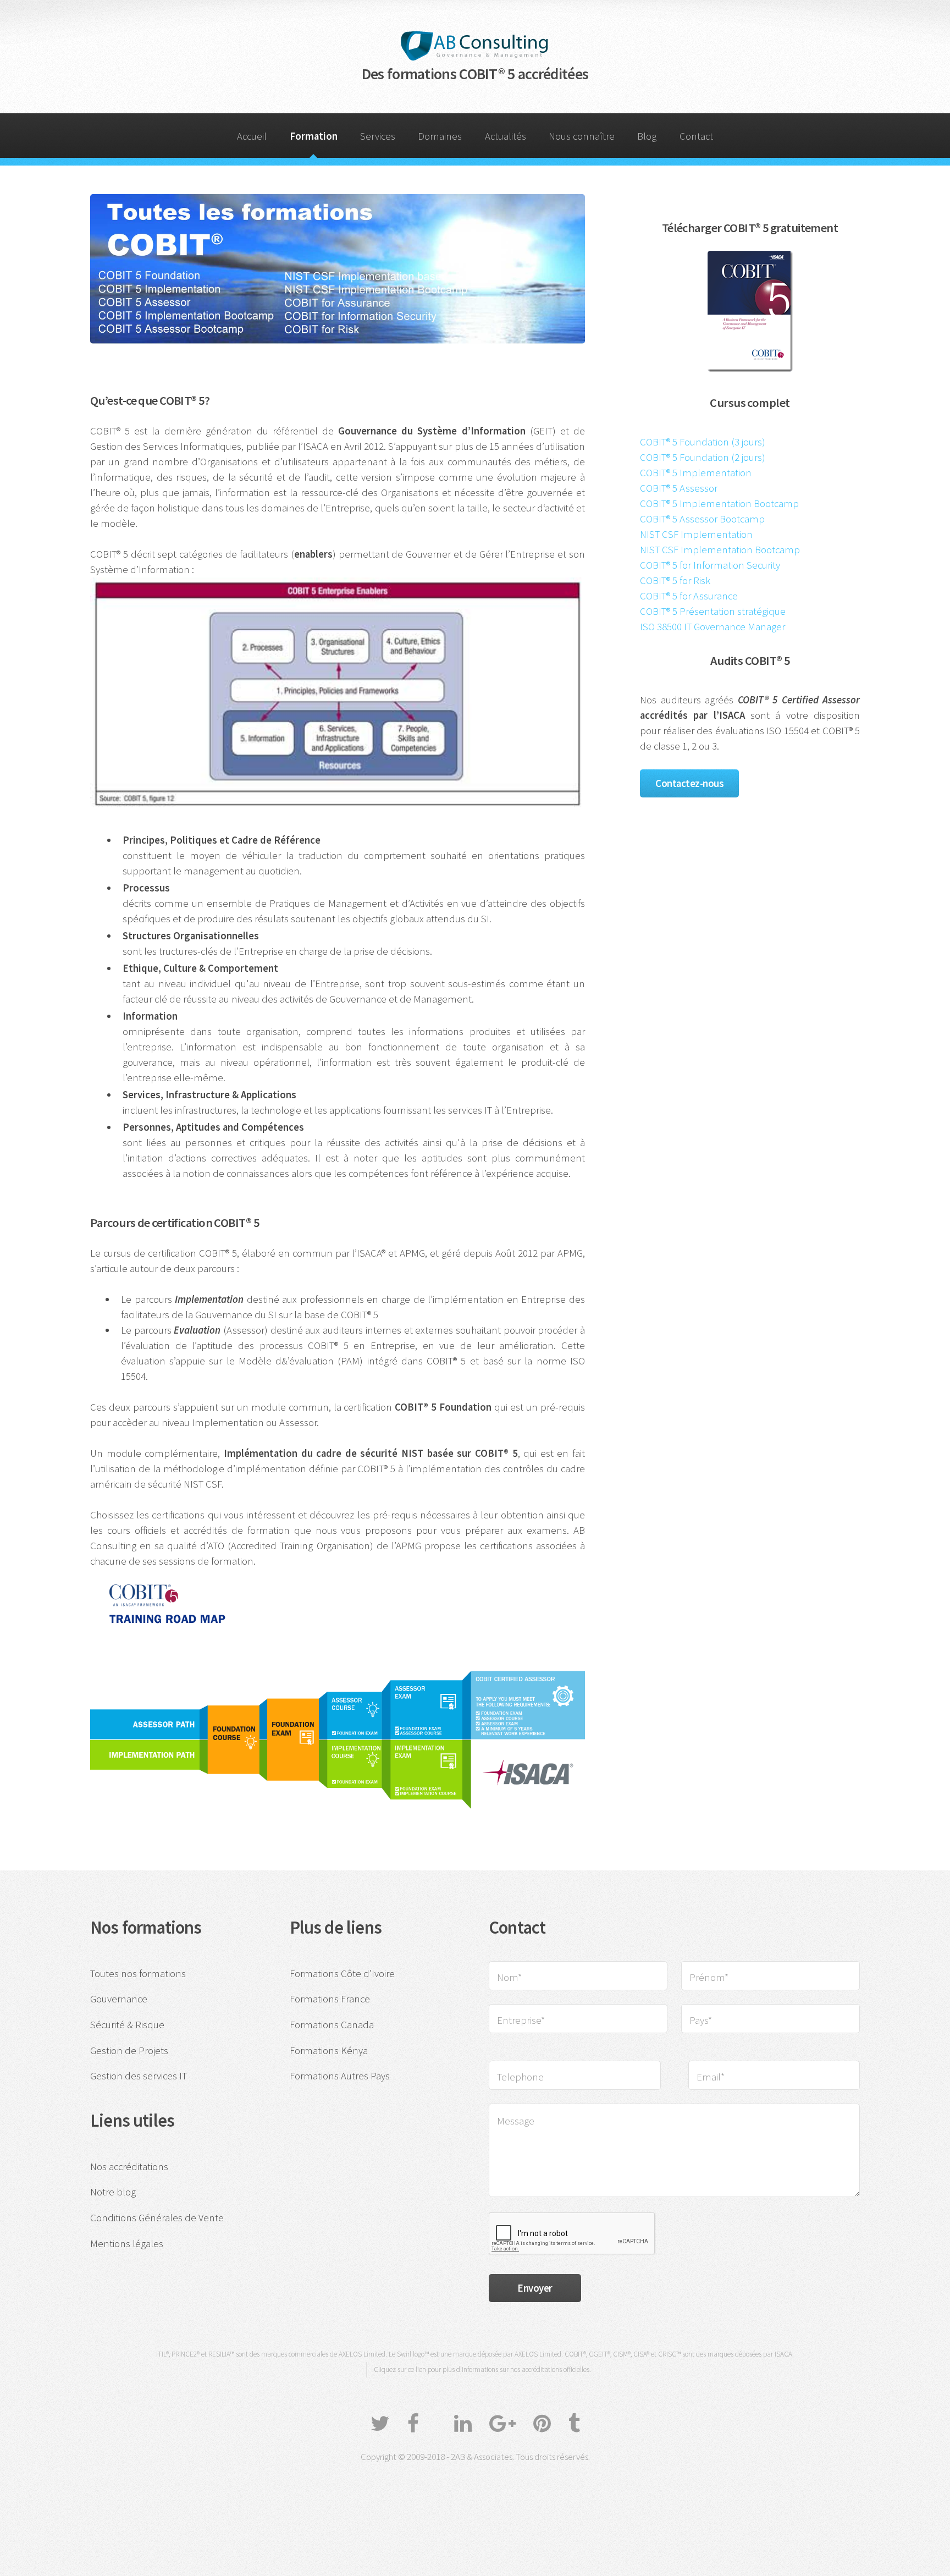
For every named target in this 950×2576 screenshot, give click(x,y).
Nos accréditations (129, 2167)
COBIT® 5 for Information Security (710, 565)
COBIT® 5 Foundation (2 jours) (703, 457)
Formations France (330, 1999)
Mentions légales (127, 2244)
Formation (314, 136)
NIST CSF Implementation (696, 534)
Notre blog (113, 2192)
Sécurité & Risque (127, 2025)
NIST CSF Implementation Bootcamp (720, 550)
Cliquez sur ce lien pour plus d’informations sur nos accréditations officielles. (482, 2369)
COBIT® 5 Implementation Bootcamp (719, 503)
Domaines (440, 136)
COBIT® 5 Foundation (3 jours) (703, 442)
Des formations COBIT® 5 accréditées (475, 74)
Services (378, 136)
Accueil (252, 136)
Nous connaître (582, 136)
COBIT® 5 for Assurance (689, 596)
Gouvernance (119, 1999)
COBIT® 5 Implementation (696, 473)
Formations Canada (332, 2025)
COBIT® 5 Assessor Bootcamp (702, 519)
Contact (696, 136)
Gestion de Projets (129, 2051)
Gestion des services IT (139, 2076)
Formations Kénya (329, 2051)
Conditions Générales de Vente (157, 2218)
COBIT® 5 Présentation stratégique (713, 611)
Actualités (506, 136)
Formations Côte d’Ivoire (342, 1974)
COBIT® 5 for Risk (675, 580)
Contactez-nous (689, 783)
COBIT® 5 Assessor (679, 488)
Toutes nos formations (138, 1974)
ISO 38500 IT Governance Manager (712, 627)
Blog (647, 136)
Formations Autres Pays (340, 2076)
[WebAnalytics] (475, 2486)
